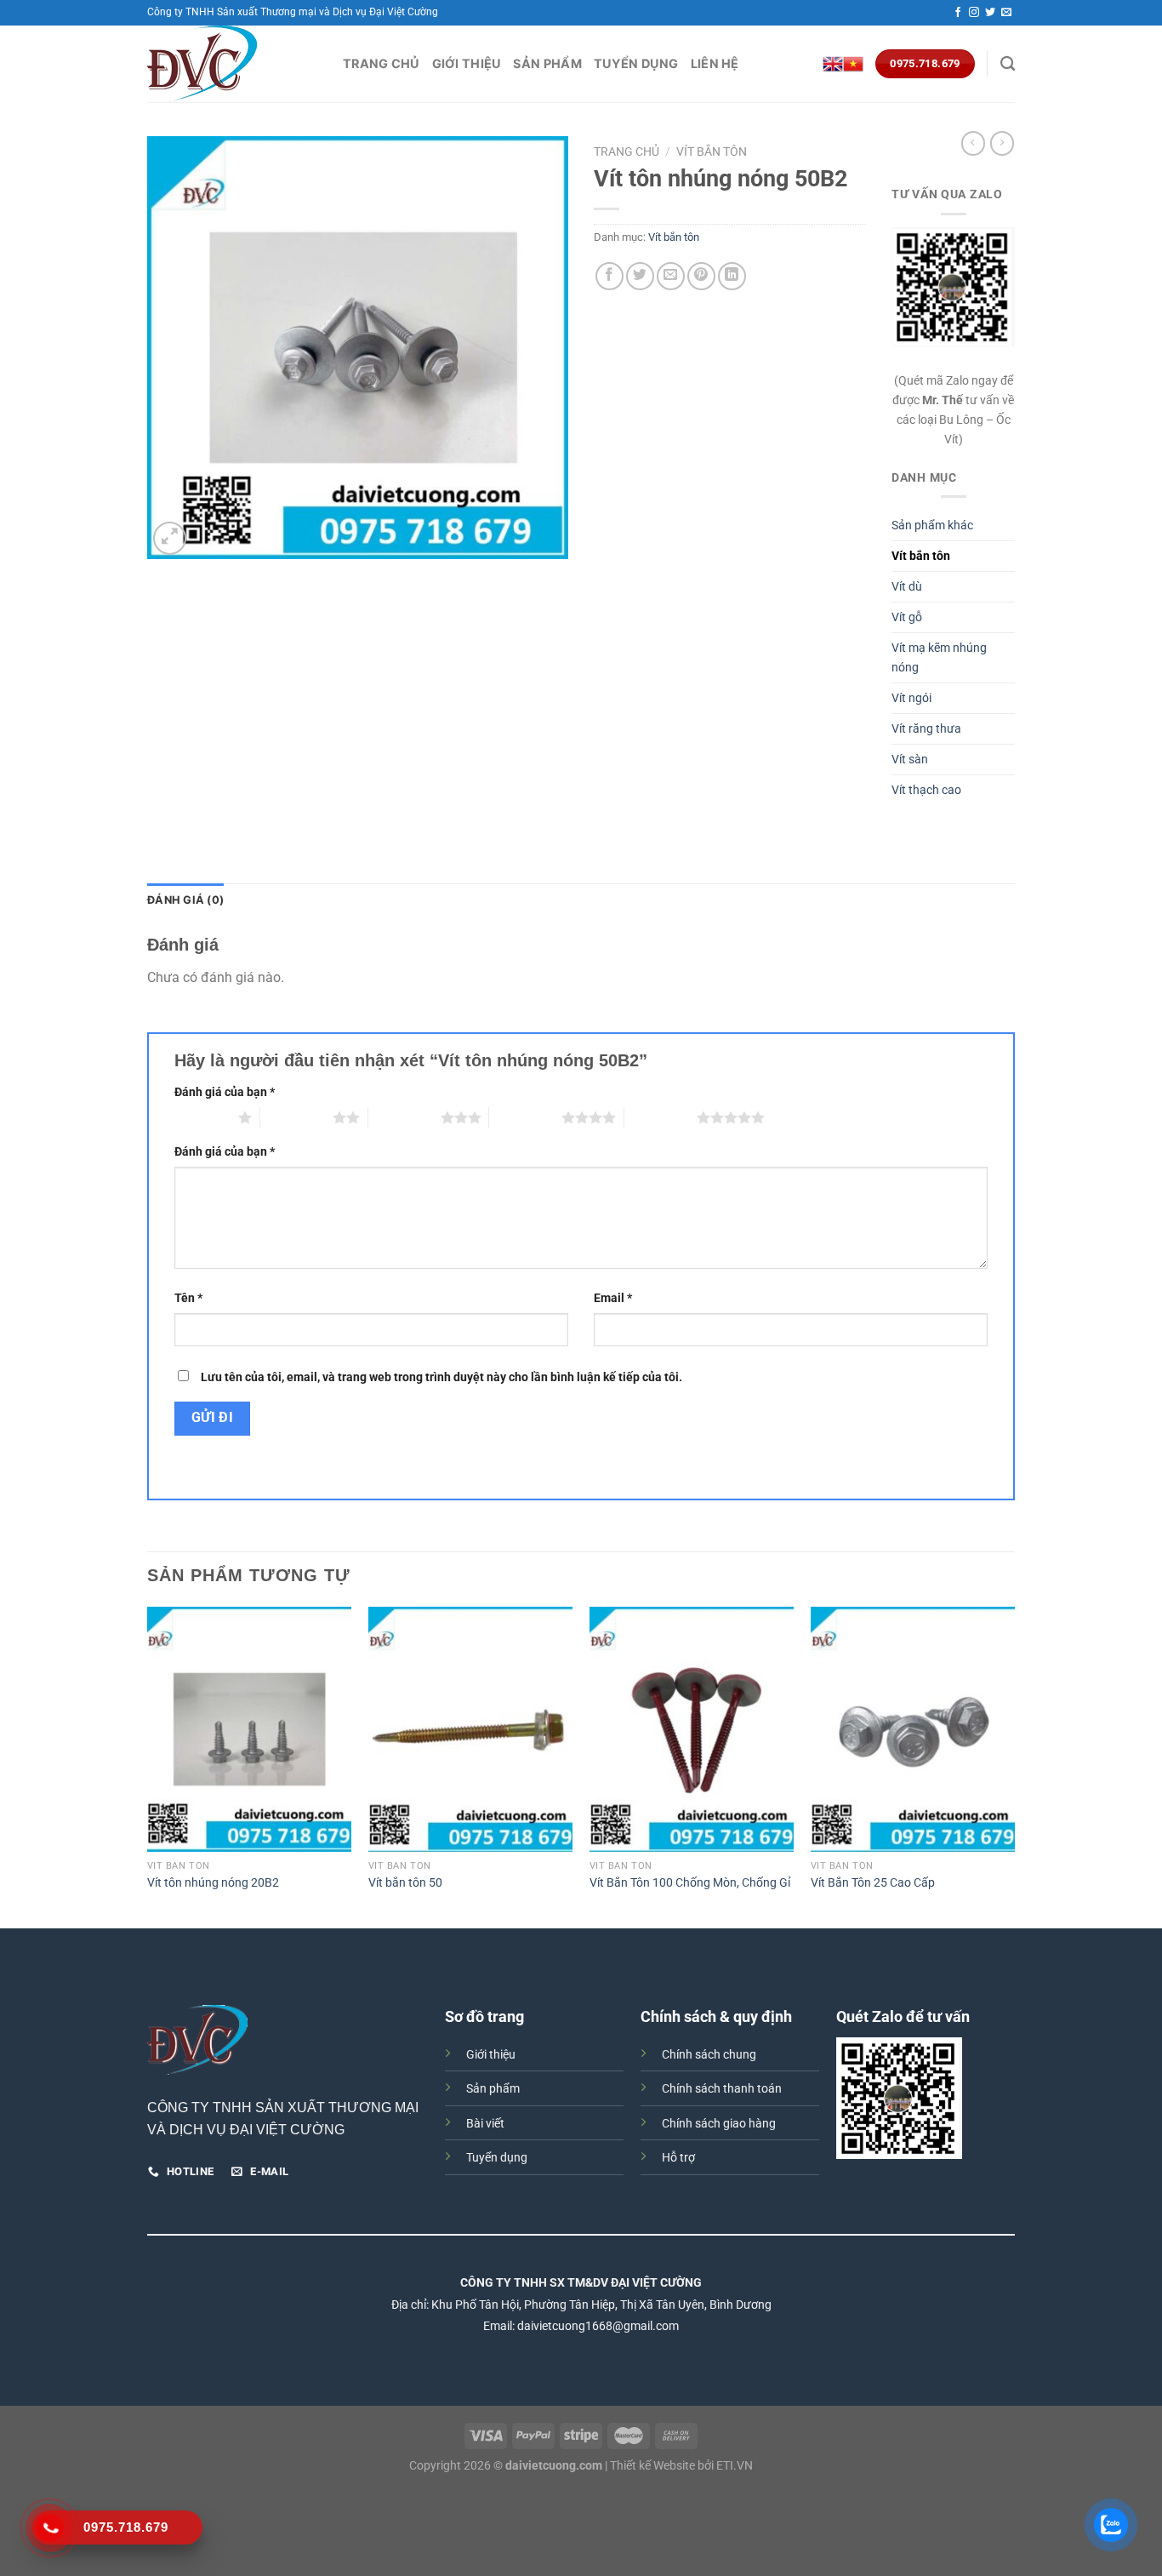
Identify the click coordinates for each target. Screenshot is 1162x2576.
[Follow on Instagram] (974, 13)
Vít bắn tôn (712, 151)
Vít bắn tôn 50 (405, 1883)
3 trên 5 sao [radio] (404, 1117)
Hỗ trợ (678, 2158)
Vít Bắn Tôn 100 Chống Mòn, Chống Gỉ (690, 1883)
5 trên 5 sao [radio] (661, 1117)
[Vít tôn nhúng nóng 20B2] (249, 1729)
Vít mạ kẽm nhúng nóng (939, 658)
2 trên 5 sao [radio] (296, 1117)
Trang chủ (382, 63)
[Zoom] (170, 538)
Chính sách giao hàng (719, 2124)
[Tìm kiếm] (1008, 64)
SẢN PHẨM (547, 63)
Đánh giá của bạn (225, 1092)
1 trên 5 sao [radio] (202, 1117)
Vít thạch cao (926, 790)
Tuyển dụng (636, 63)
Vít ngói (911, 698)
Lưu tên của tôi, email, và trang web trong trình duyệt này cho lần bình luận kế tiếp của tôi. (441, 1377)
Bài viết (485, 2124)
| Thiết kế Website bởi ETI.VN (678, 2466)
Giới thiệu (467, 63)
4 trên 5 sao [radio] (525, 1117)
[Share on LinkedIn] (732, 276)
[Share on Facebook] (609, 276)
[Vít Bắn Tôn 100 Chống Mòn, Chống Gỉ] (692, 1729)
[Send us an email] (1006, 13)
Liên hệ (715, 63)
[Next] (1014, 1766)
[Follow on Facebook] (958, 13)
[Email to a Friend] (671, 276)
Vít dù (907, 587)
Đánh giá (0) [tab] (185, 900)
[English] (833, 64)
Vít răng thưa (926, 729)
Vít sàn (910, 760)
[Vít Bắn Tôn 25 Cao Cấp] (913, 1729)
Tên (188, 1298)
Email (613, 1298)
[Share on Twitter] (640, 276)
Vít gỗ (907, 617)
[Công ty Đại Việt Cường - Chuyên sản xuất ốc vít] (232, 64)
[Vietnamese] (853, 64)
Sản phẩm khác (932, 525)
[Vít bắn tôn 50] (470, 1729)
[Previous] (148, 1766)
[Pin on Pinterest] (701, 276)
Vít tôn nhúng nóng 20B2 (213, 1883)
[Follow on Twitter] (990, 13)
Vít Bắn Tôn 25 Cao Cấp (873, 1883)
